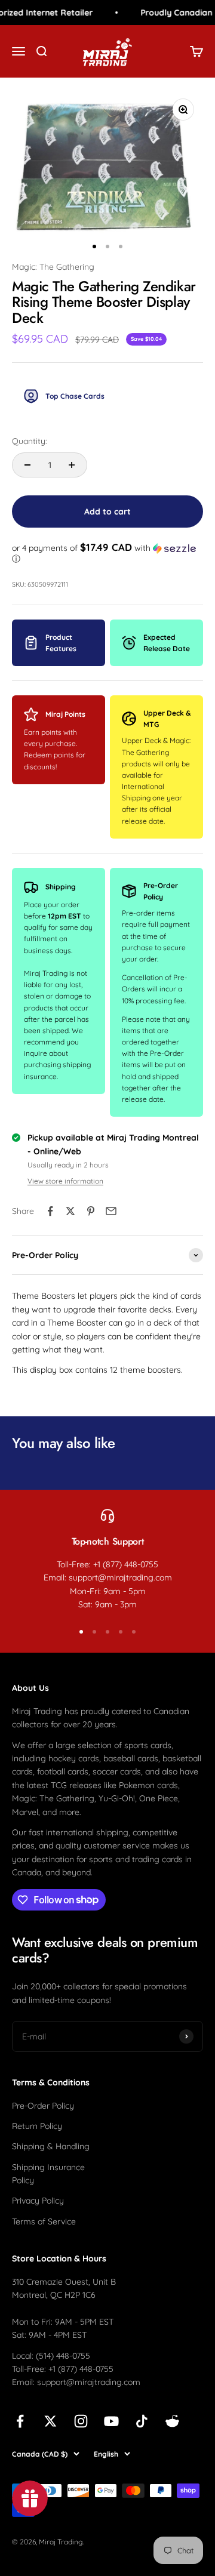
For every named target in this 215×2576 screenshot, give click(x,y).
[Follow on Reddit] (172, 2421)
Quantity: (30, 441)
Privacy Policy (38, 2201)
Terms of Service (44, 2221)
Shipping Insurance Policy (48, 2174)
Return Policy (37, 2126)
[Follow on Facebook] (20, 2421)
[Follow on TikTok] (142, 2421)
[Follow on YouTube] (111, 2421)
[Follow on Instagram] (81, 2421)
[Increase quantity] (72, 465)
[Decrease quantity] (27, 465)
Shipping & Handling (51, 2146)
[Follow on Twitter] (50, 2421)
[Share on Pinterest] (91, 1211)
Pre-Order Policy (43, 2106)
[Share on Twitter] (70, 1211)
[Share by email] (111, 1211)
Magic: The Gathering (53, 267)
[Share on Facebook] (50, 1211)
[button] (107, 553)
